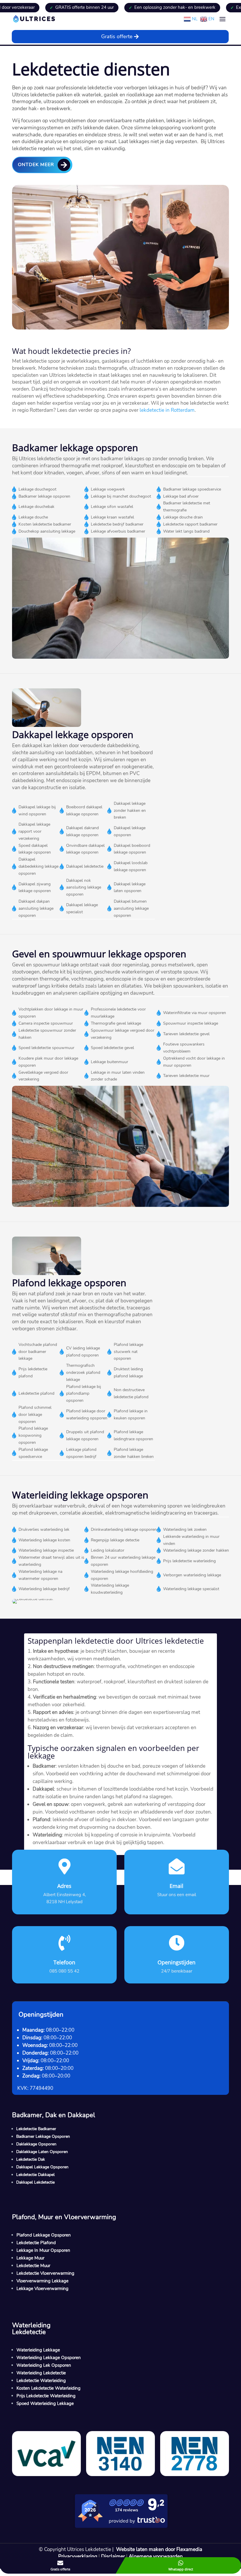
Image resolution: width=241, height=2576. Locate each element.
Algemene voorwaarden (156, 2556)
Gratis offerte (117, 36)
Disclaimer (113, 2556)
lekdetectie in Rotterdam (167, 410)
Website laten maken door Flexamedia (159, 2549)
